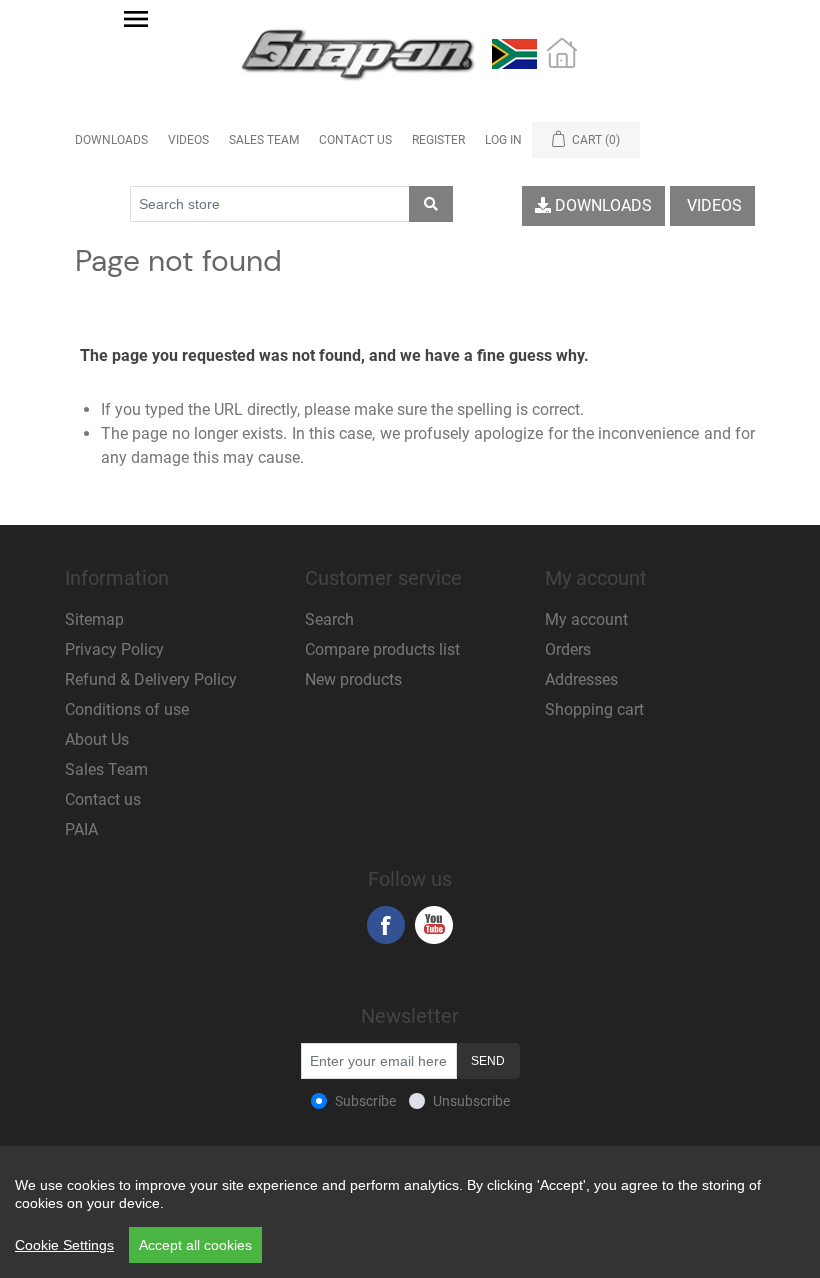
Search (329, 619)
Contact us (103, 799)
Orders (568, 649)
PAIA (81, 829)
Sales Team (264, 140)
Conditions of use (127, 709)
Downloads (111, 140)
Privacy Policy (114, 649)
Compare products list (382, 649)
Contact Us (355, 140)
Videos (188, 140)
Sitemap (94, 619)
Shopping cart (594, 709)
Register (438, 140)
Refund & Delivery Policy (151, 679)
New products (353, 679)
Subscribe (365, 1101)
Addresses (581, 679)
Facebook (386, 925)
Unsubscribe (471, 1101)
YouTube (434, 925)
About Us (97, 739)
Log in (503, 140)
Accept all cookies (195, 1245)
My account (586, 619)
